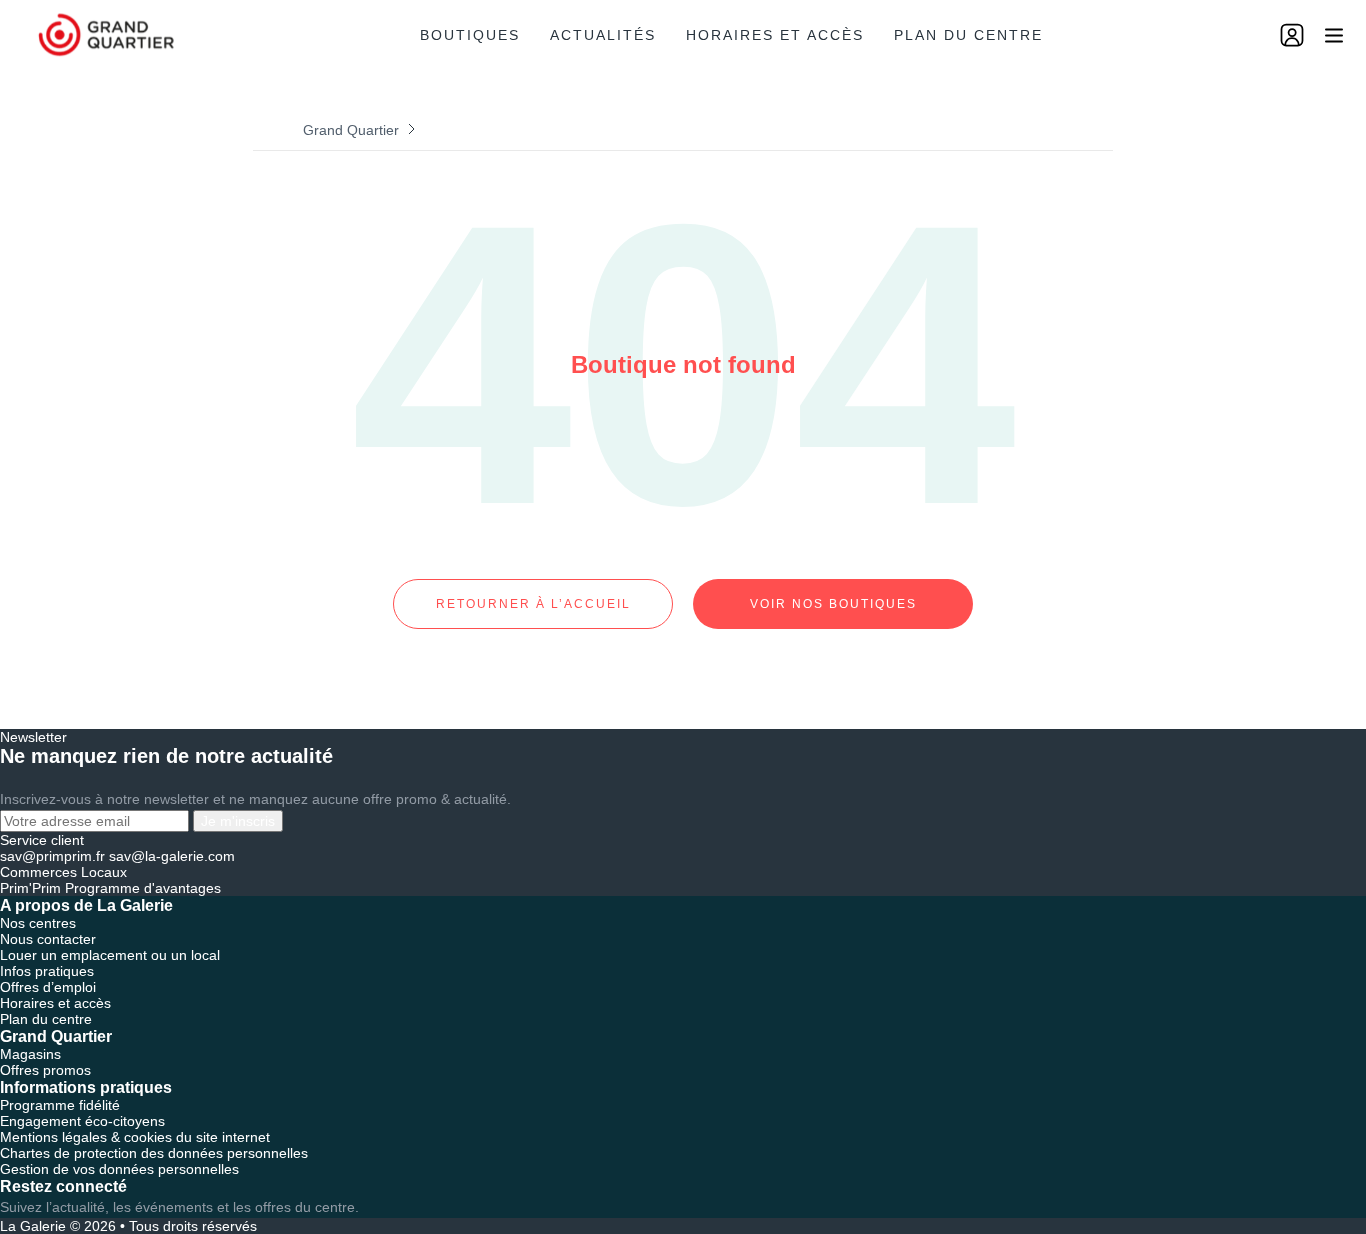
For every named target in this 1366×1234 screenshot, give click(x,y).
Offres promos (45, 1070)
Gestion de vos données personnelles (119, 1169)
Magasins (30, 1054)
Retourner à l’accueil (533, 604)
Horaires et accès (775, 35)
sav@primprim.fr (52, 856)
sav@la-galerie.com (172, 856)
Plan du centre (968, 35)
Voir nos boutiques (833, 604)
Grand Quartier (351, 130)
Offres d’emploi (48, 987)
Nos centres (38, 923)
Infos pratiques (47, 971)
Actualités (603, 35)
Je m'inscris (238, 821)
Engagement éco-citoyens (82, 1121)
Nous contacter (48, 939)
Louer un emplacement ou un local (110, 955)
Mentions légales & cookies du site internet (135, 1137)
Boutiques (470, 35)
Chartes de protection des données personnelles (154, 1153)
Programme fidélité (60, 1105)
